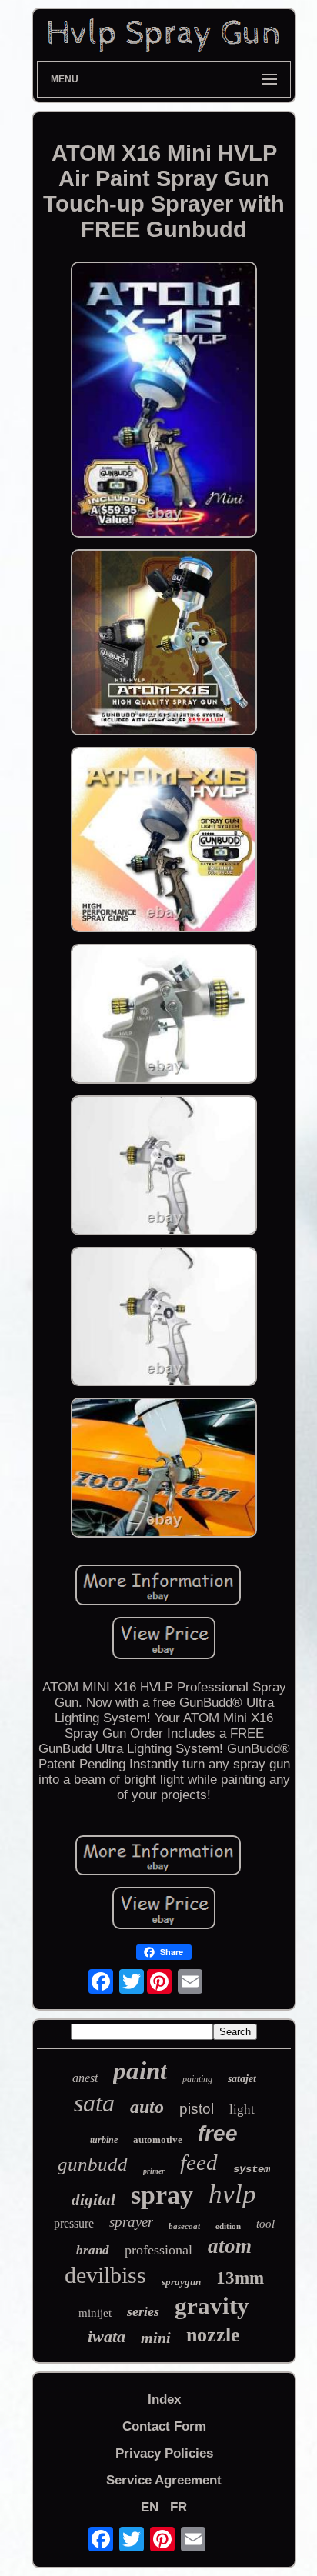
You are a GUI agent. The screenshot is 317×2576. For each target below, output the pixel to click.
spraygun (181, 2282)
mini (156, 2338)
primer (154, 2171)
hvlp (232, 2194)
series (143, 2311)
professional (158, 2250)
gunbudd (93, 2164)
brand (93, 2250)
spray (162, 2195)
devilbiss (105, 2275)
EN (150, 2507)
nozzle (213, 2335)
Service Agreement (164, 2480)
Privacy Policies (164, 2453)
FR (179, 2507)
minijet (95, 2313)
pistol (197, 2109)
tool (265, 2224)
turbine (104, 2140)
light (242, 2109)
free (218, 2133)
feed (199, 2162)
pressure (74, 2223)
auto (147, 2107)
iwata (107, 2336)
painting (197, 2079)
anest (85, 2078)
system (252, 2169)
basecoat (184, 2226)
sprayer (131, 2222)
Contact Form (164, 2426)
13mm (240, 2278)
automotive (158, 2139)
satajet (242, 2079)
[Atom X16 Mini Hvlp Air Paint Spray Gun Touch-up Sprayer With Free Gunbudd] (164, 402)
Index (164, 2399)
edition (228, 2226)
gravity (212, 2306)
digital (93, 2200)
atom (230, 2246)
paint (140, 2071)
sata (94, 2103)
